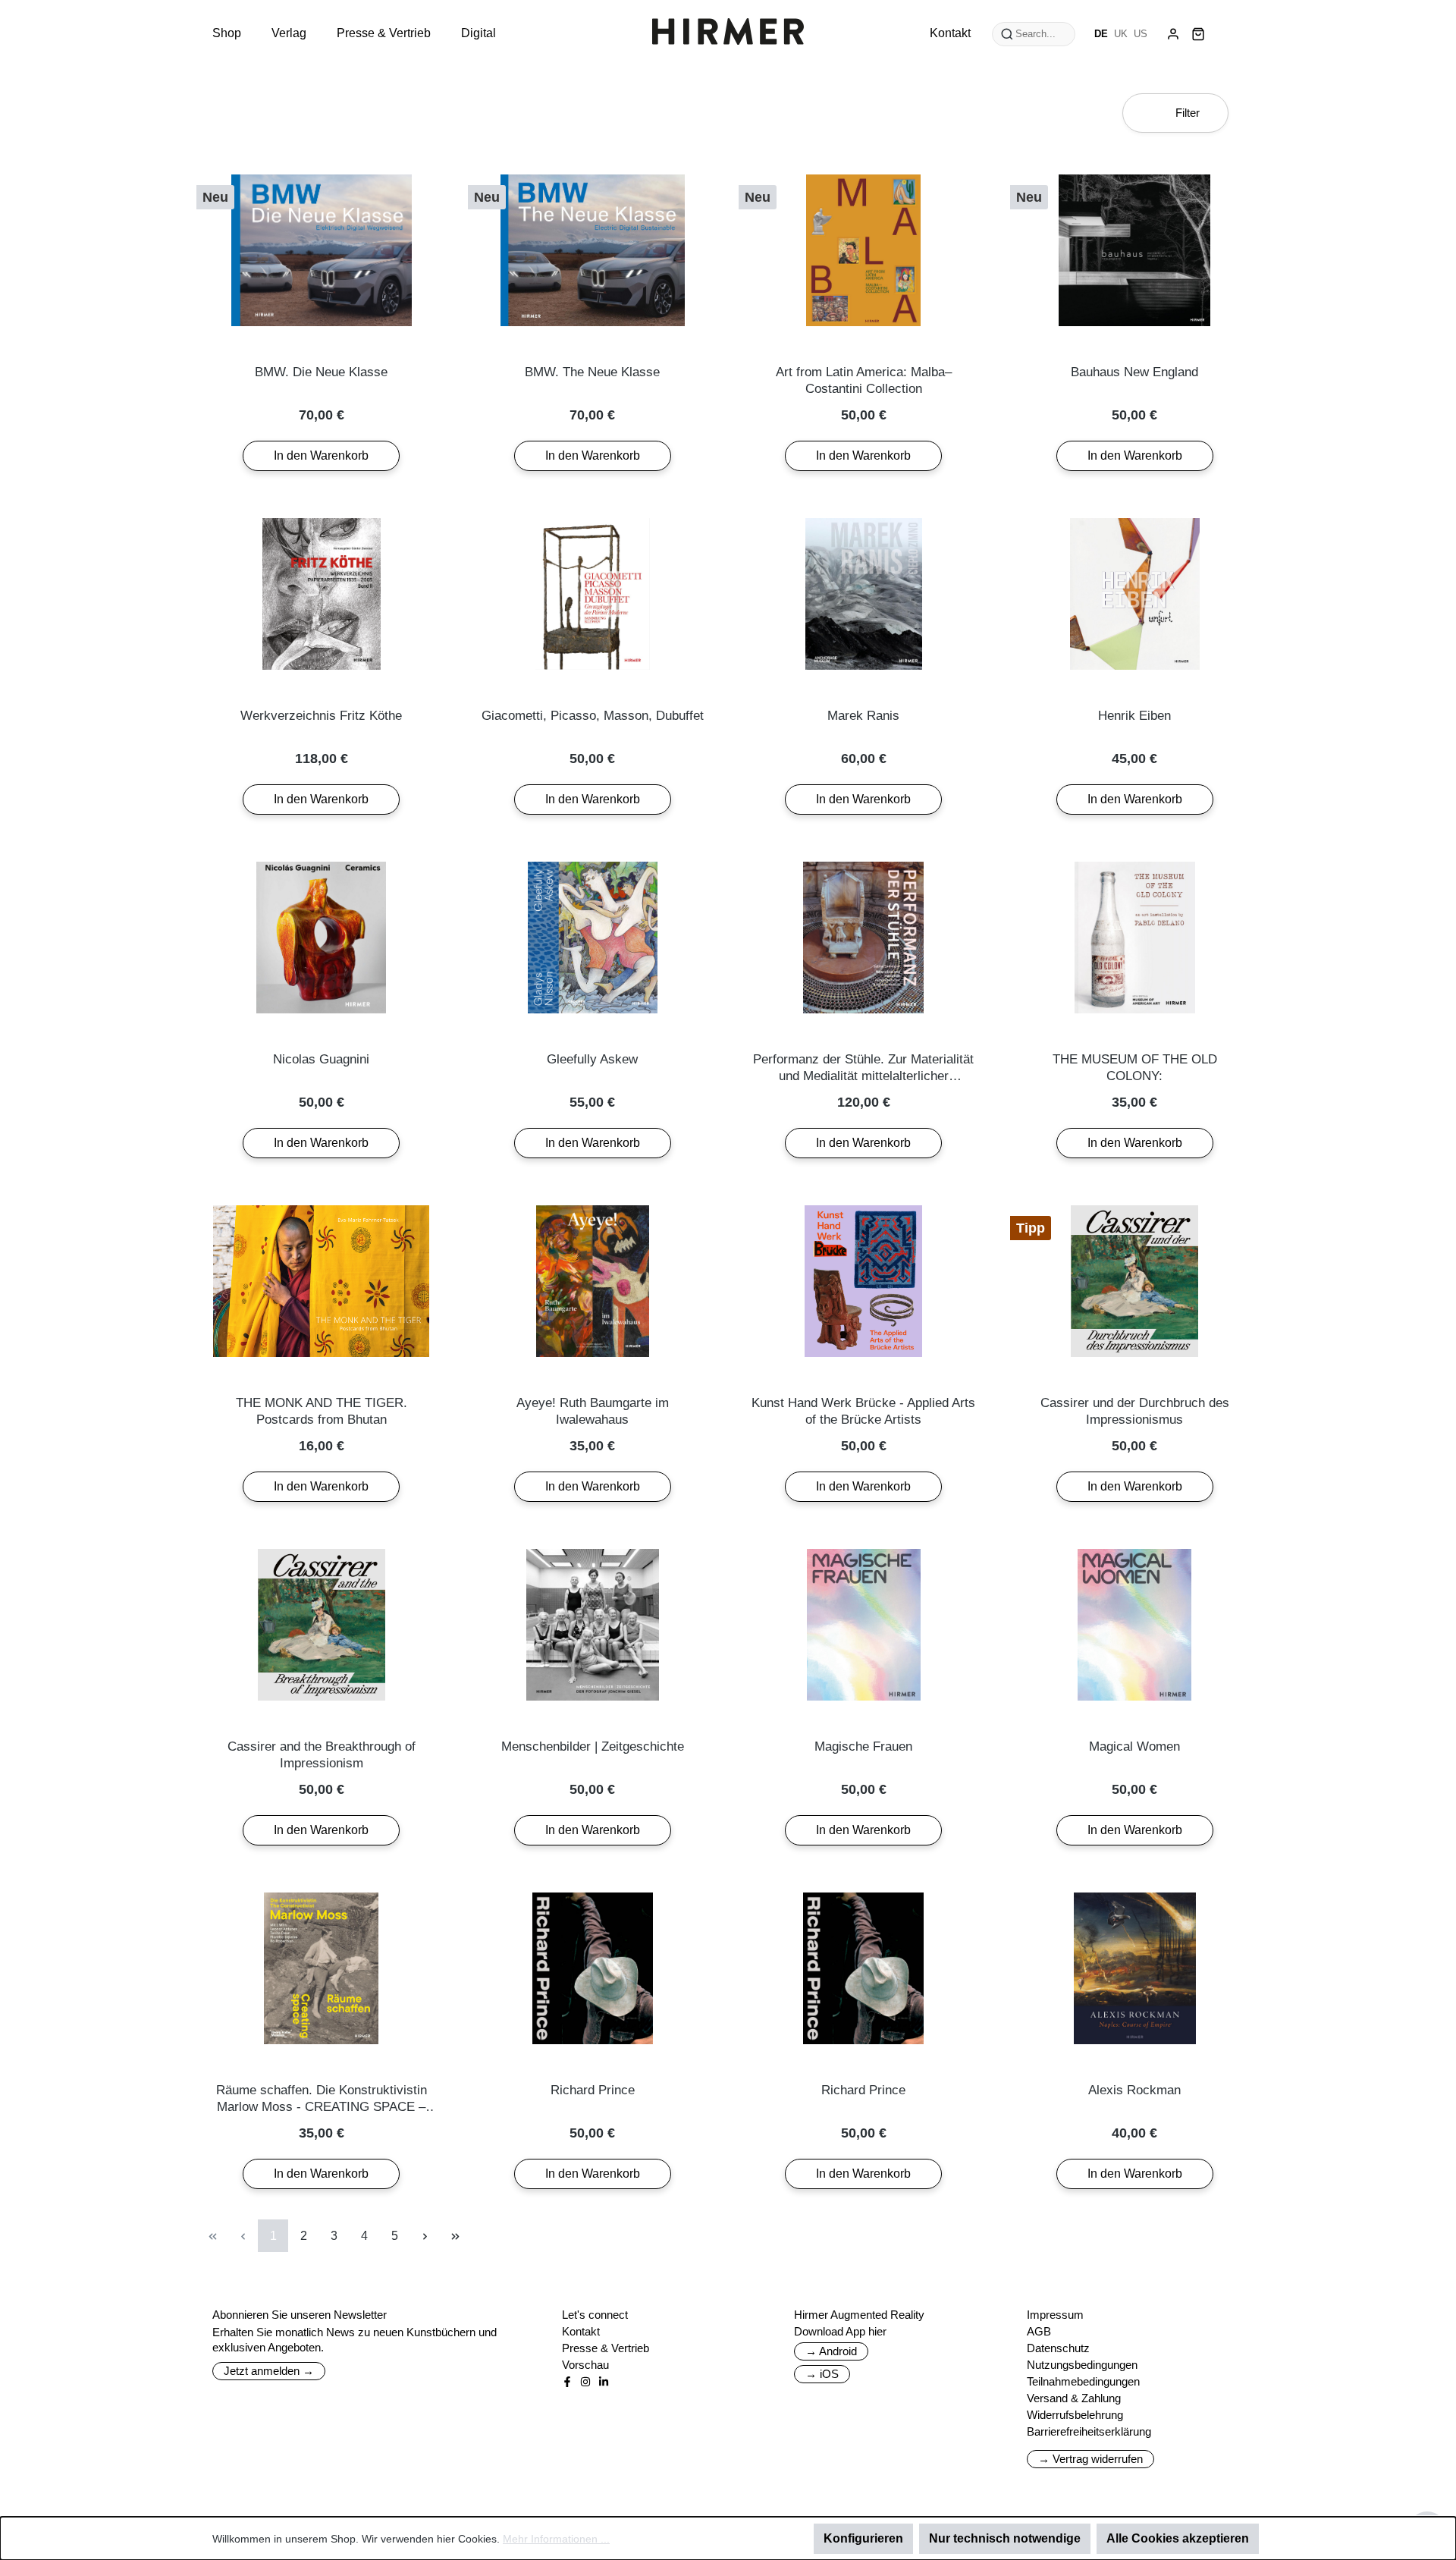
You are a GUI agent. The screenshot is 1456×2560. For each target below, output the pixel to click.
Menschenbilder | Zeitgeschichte (593, 1746)
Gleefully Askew (592, 1059)
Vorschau (585, 2365)
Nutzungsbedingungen (1082, 2365)
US (1141, 34)
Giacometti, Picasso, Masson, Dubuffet (593, 716)
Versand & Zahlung (1074, 2398)
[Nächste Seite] (425, 2236)
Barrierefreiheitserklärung (1089, 2431)
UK (1121, 34)
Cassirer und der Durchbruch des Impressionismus (1135, 1411)
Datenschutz (1058, 2348)
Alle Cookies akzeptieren (1178, 2538)
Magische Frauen (863, 1746)
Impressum (1055, 2315)
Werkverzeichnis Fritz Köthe (321, 716)
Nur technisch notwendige (1005, 2538)
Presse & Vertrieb (606, 2348)
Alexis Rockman (1134, 2090)
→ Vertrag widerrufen (1090, 2459)
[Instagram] (585, 2382)
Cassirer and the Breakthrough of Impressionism (322, 1755)
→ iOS (822, 2374)
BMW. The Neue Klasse (592, 372)
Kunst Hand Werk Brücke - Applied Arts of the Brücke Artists (863, 1411)
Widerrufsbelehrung (1075, 2415)
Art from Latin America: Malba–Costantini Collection (864, 380)
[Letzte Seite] (455, 2236)
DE (1101, 34)
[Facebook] (567, 2382)
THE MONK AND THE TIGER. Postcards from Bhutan (322, 1411)
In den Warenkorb (321, 455)
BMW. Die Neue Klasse (321, 372)
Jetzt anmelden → (269, 2371)
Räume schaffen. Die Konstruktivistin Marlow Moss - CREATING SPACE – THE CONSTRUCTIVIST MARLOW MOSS (322, 2099)
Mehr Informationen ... (556, 2539)
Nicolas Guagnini (321, 1059)
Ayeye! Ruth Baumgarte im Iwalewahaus (593, 1411)
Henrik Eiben (1134, 716)
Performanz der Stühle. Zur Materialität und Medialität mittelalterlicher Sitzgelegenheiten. (863, 1068)
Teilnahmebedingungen (1083, 2381)
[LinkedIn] (604, 2382)
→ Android (831, 2351)
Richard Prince (593, 2090)
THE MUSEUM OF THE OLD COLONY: (1135, 1068)
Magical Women (1134, 1746)
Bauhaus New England (1134, 372)
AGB (1039, 2331)
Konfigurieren (863, 2538)
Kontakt (581, 2331)
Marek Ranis (863, 716)
